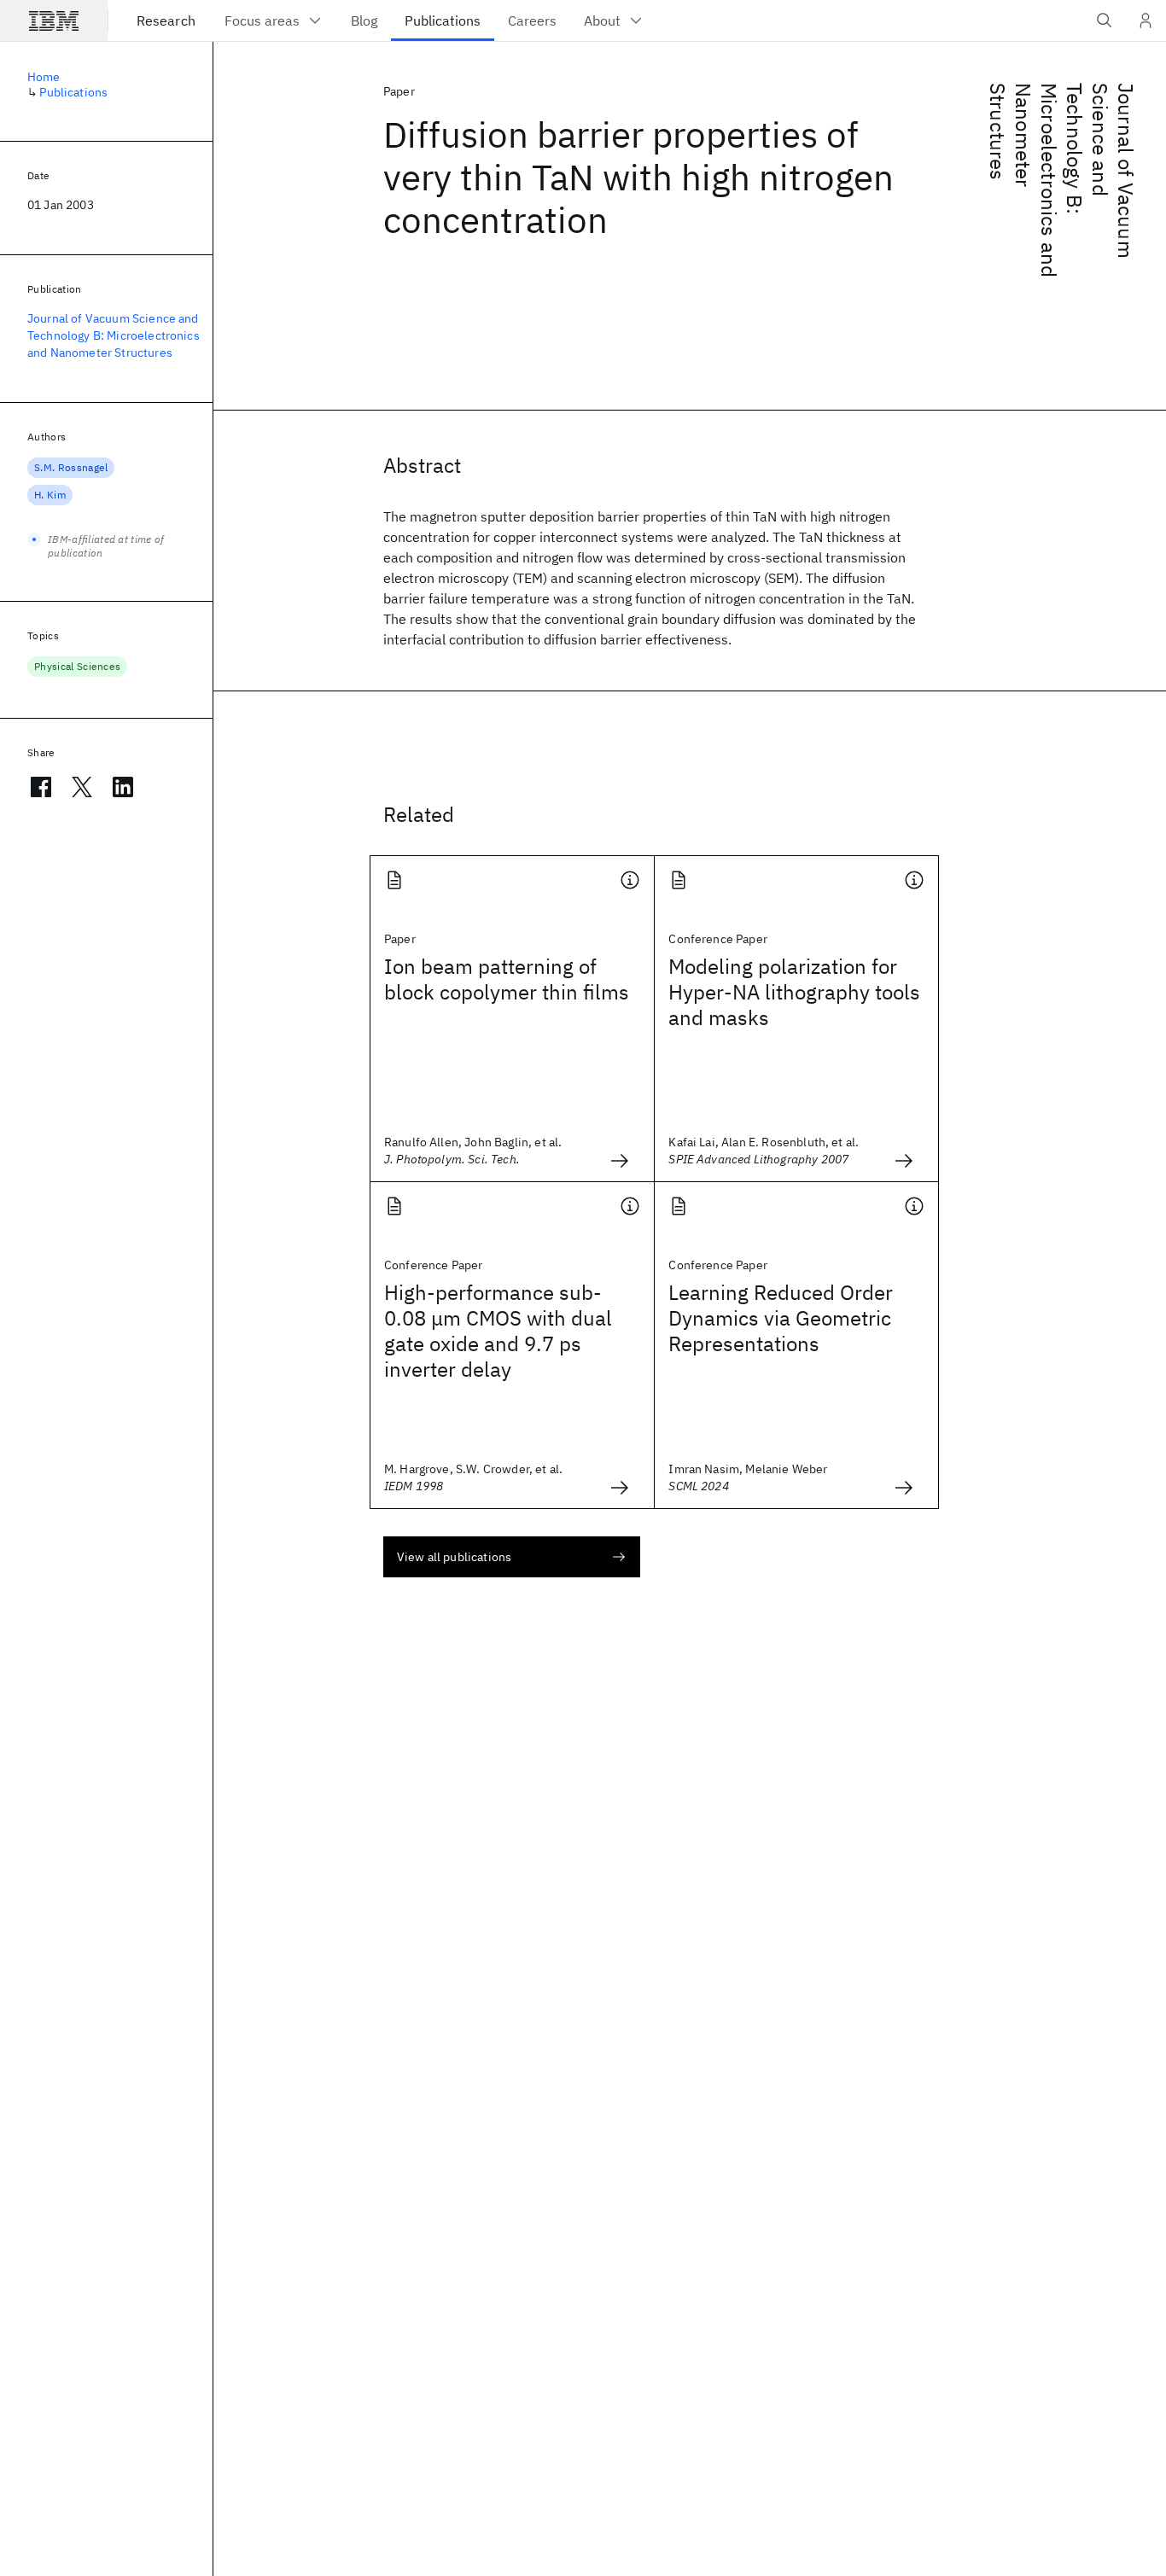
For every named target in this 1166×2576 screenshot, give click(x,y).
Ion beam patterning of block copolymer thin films (507, 979)
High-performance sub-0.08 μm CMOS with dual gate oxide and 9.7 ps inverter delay (498, 1331)
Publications (73, 92)
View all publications (454, 1557)
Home (44, 77)
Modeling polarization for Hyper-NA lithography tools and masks (794, 992)
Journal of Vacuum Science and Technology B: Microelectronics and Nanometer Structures (1062, 180)
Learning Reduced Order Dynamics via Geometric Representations (781, 1318)
